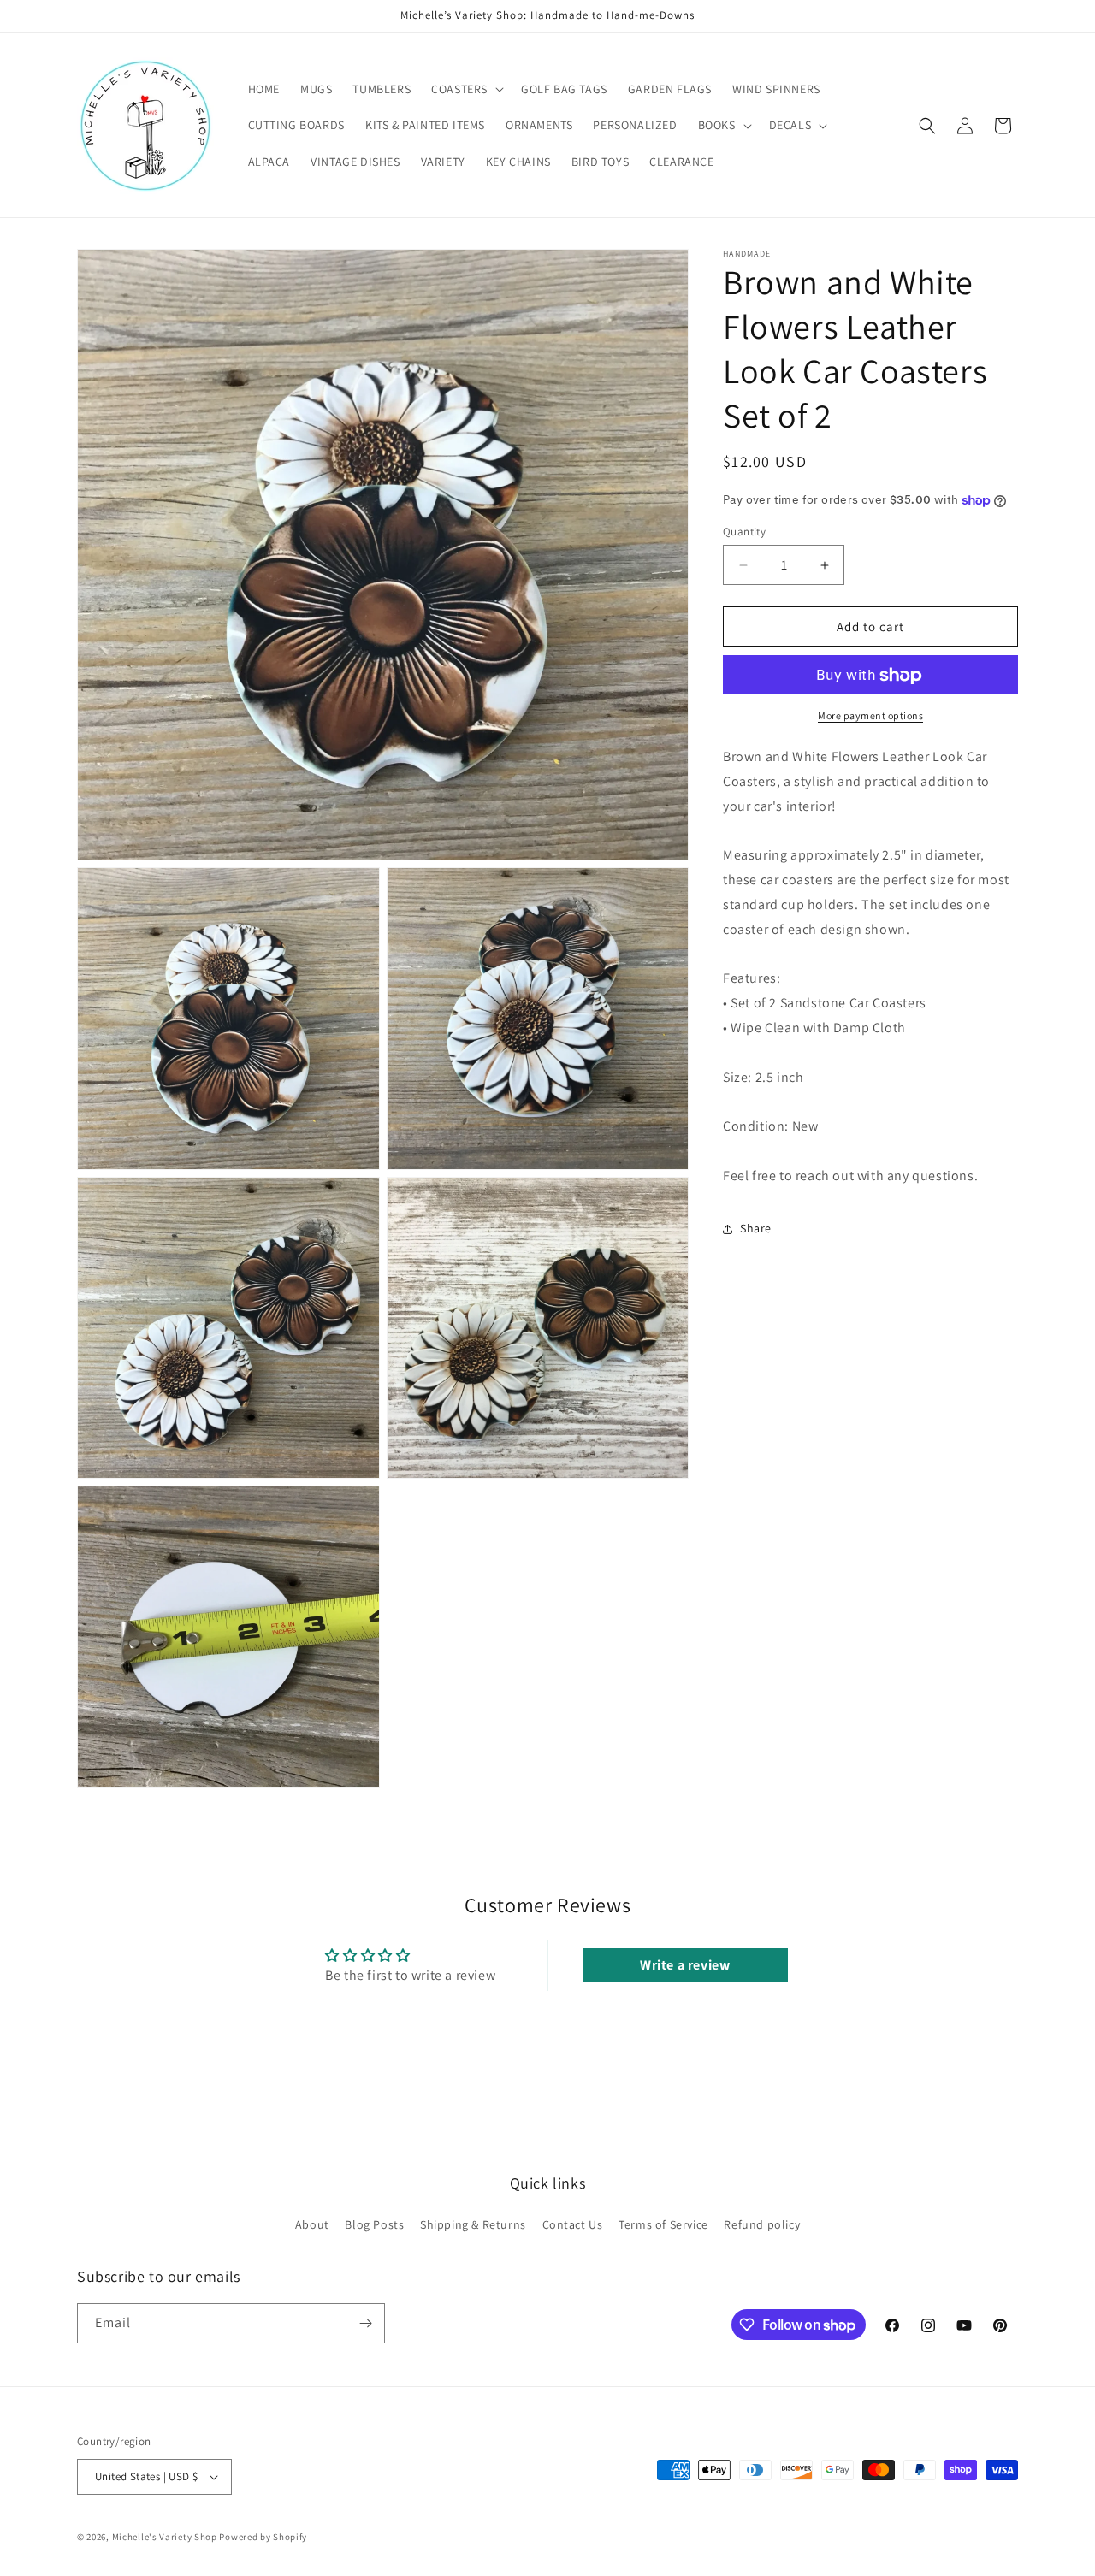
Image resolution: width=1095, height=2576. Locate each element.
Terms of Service (663, 2225)
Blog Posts (374, 2225)
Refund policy (762, 2225)
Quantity (744, 532)
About (312, 2225)
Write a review (685, 1965)
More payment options (870, 716)
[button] (466, 89)
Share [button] (756, 1228)
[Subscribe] (365, 2323)
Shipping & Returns (473, 2225)
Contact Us (573, 2225)
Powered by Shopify (263, 2537)
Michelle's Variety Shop (165, 2537)
